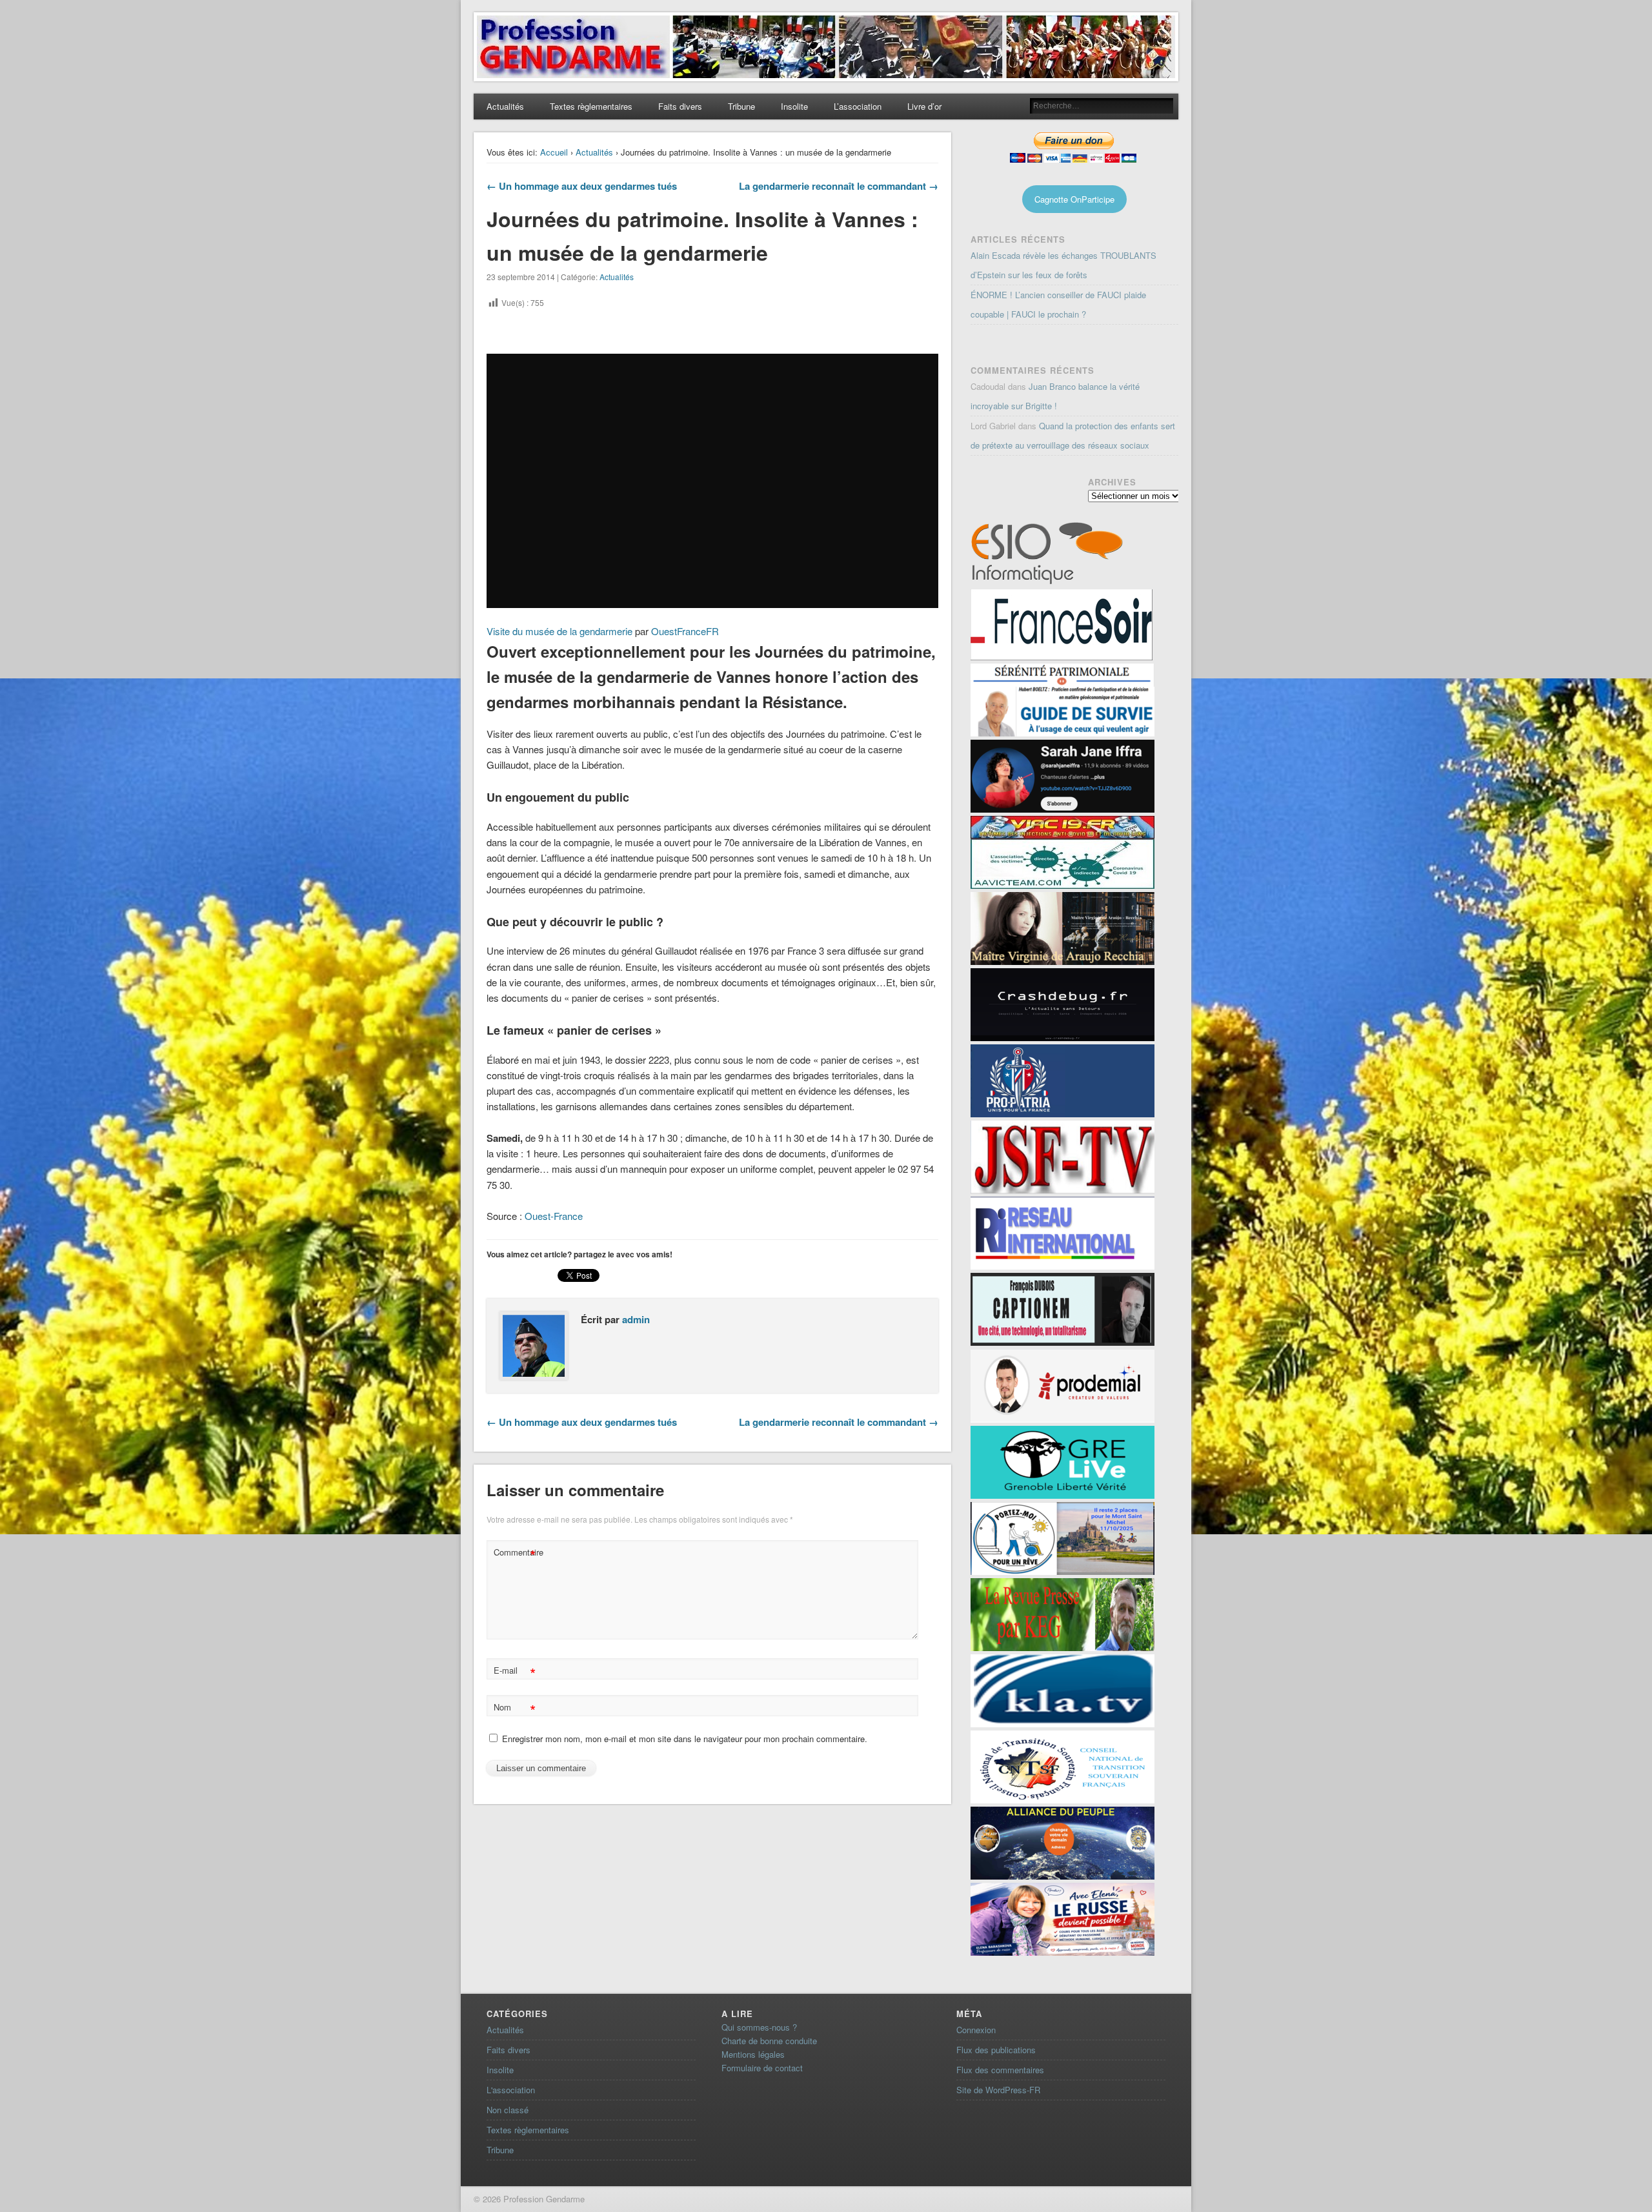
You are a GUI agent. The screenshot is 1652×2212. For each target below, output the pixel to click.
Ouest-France (554, 1216)
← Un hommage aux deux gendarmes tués (582, 186)
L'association (511, 2090)
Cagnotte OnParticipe (1074, 199)
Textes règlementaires (591, 106)
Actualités (505, 106)
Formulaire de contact (762, 2068)
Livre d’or (924, 106)
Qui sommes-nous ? (759, 2027)
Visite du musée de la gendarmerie (559, 631)
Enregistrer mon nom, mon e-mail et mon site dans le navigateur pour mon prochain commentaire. (685, 1739)
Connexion (976, 2030)
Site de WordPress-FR (998, 2090)
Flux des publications (996, 2050)
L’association (858, 106)
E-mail (515, 1672)
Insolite (794, 106)
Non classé (508, 2110)
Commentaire (516, 1554)
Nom (515, 1709)
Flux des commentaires (1000, 2070)
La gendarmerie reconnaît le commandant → (839, 186)
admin (636, 1319)
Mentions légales (753, 2054)
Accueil (554, 152)
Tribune (741, 106)
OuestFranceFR (685, 631)
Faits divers (680, 106)
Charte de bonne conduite (769, 2041)
